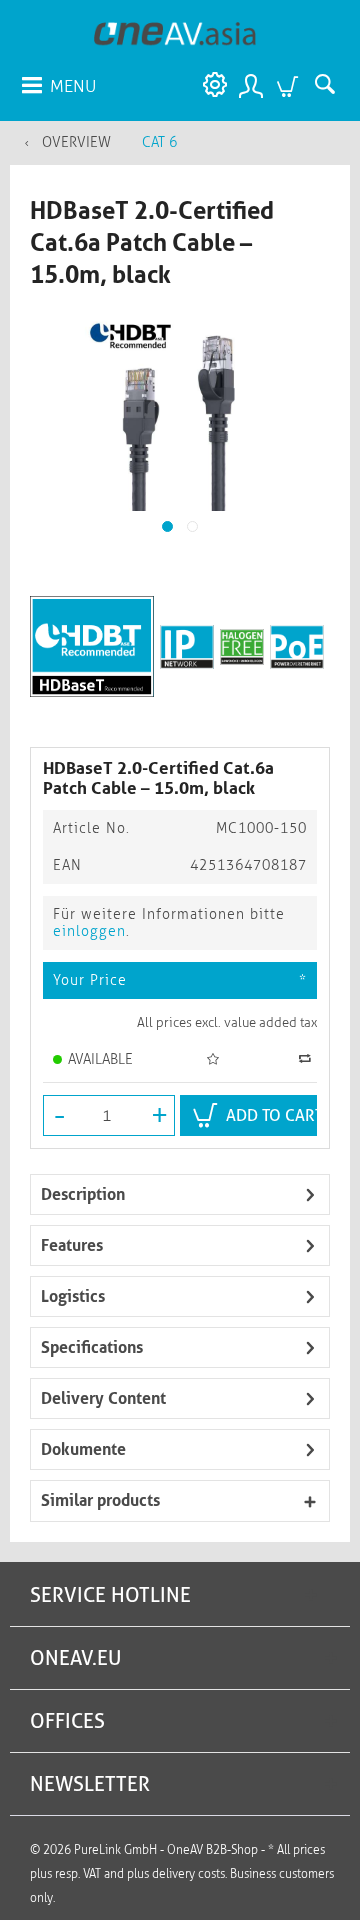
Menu (73, 86)
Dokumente (83, 1449)
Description (83, 1194)
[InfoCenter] (210, 85)
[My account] (250, 85)
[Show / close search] (330, 85)
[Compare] (307, 1058)
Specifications (92, 1347)
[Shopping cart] (290, 85)
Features (72, 1245)
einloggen (89, 931)
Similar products (100, 1500)
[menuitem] (58, 85)
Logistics (73, 1296)
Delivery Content (103, 1398)
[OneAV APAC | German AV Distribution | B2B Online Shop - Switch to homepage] (175, 32)
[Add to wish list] (215, 1059)
